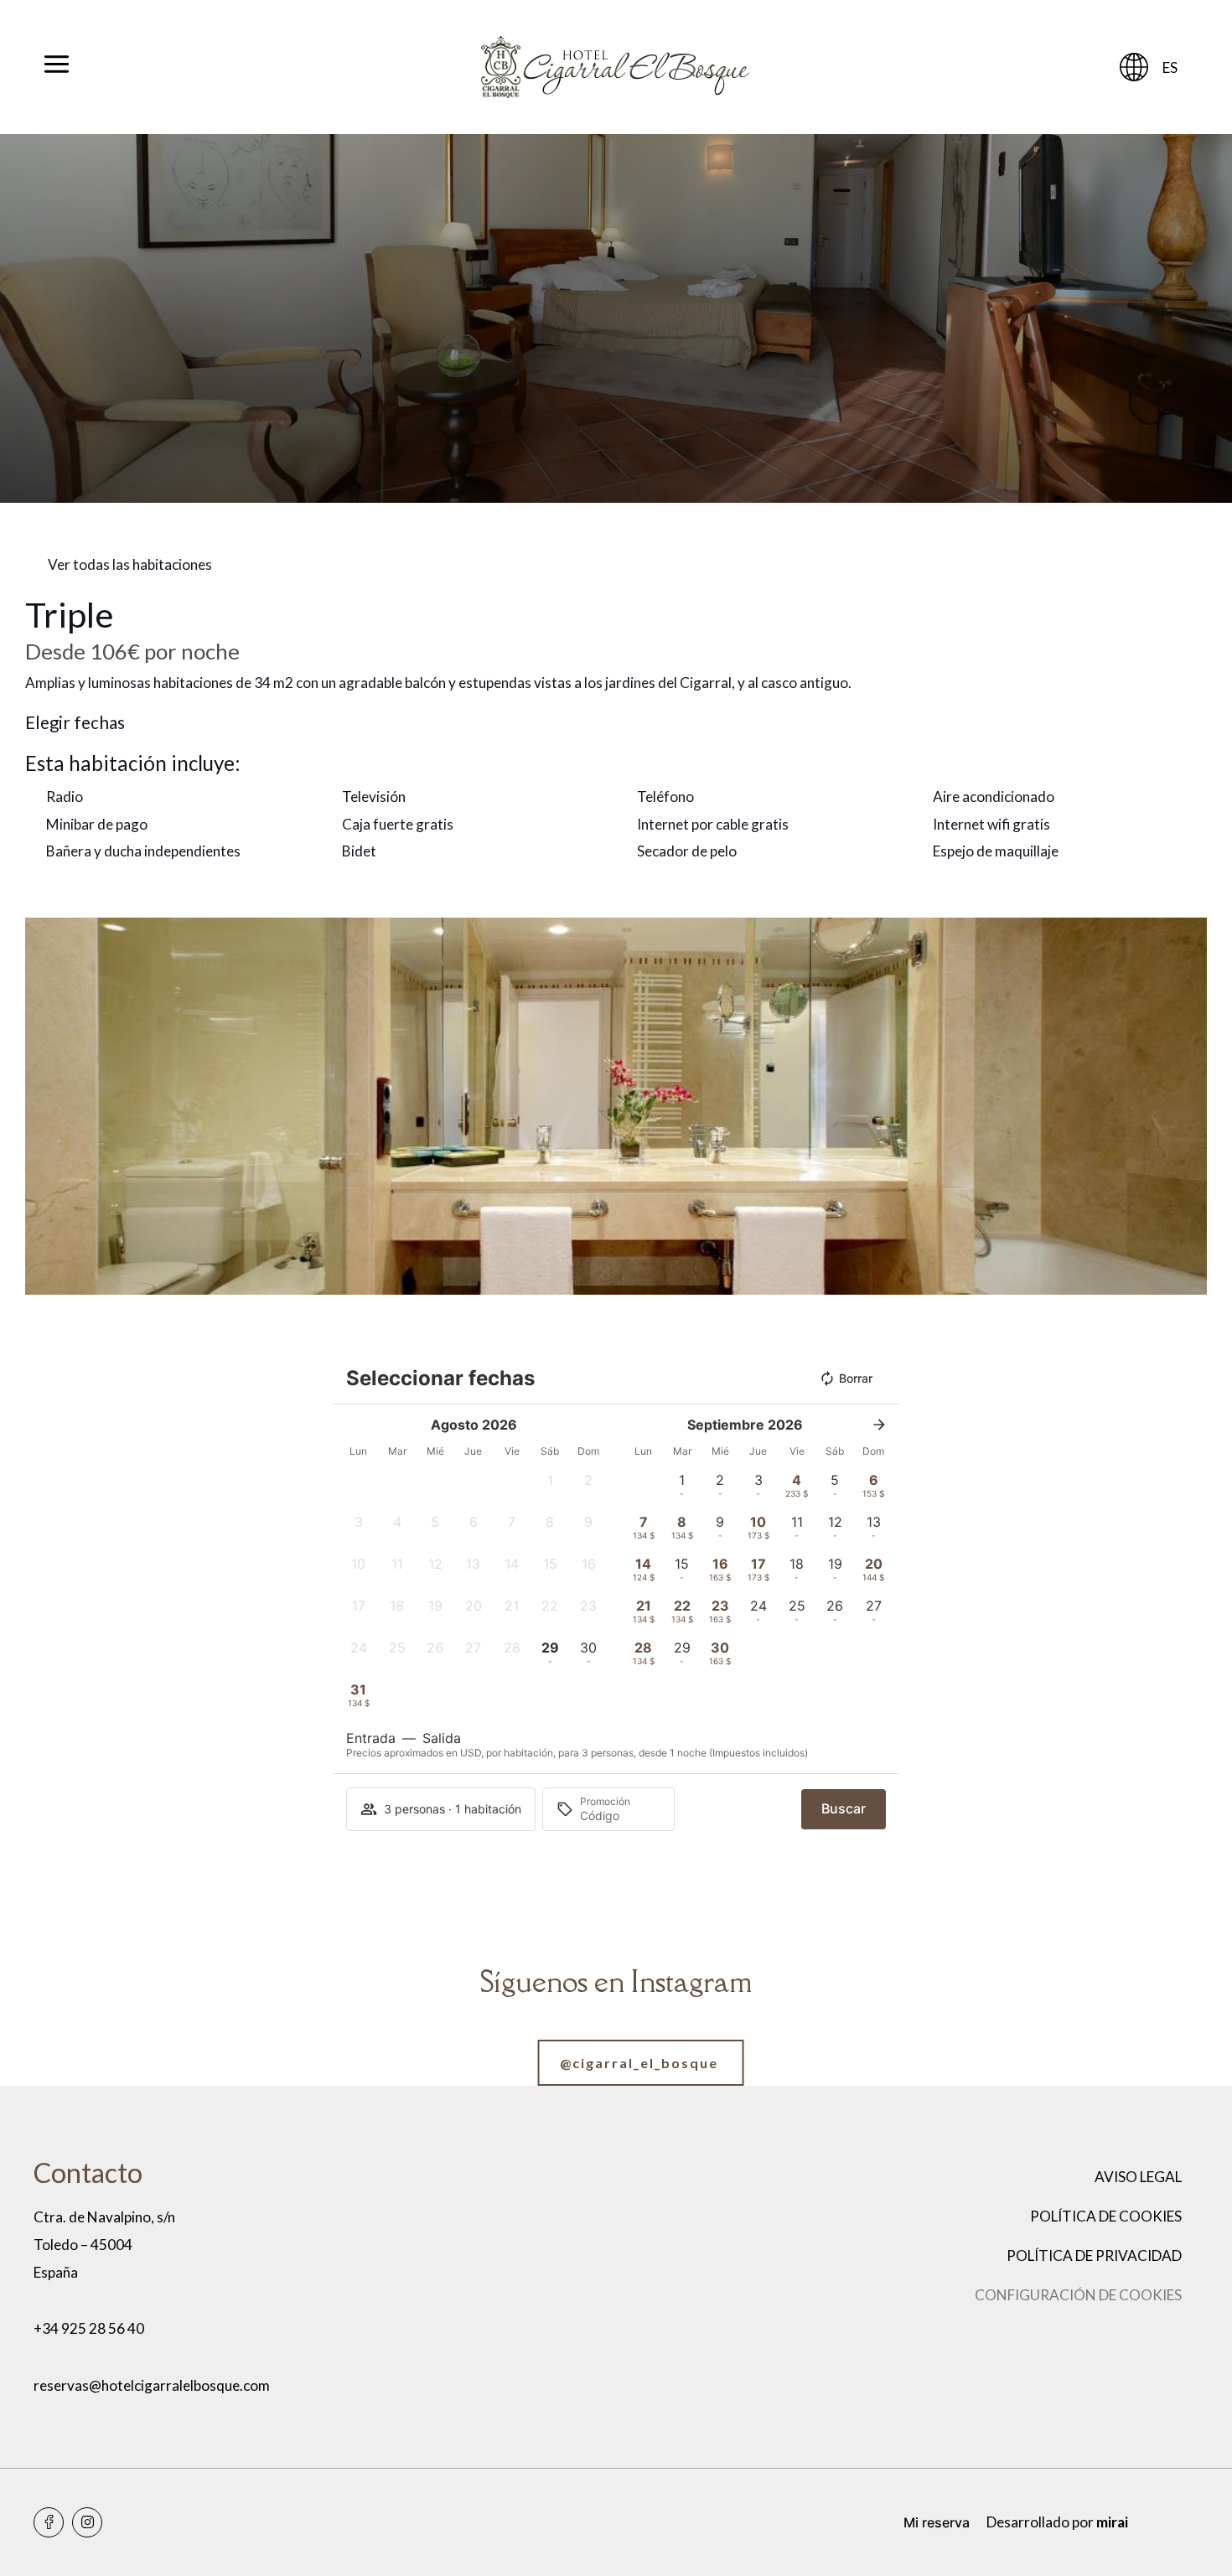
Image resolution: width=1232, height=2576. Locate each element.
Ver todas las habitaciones (130, 564)
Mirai (1112, 2522)
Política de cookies (1106, 2216)
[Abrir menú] (57, 66)
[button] (41, 1106)
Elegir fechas (75, 722)
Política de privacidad (1094, 2255)
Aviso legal (1138, 2177)
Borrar (856, 1378)
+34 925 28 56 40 (89, 2328)
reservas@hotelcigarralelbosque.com (152, 2385)
